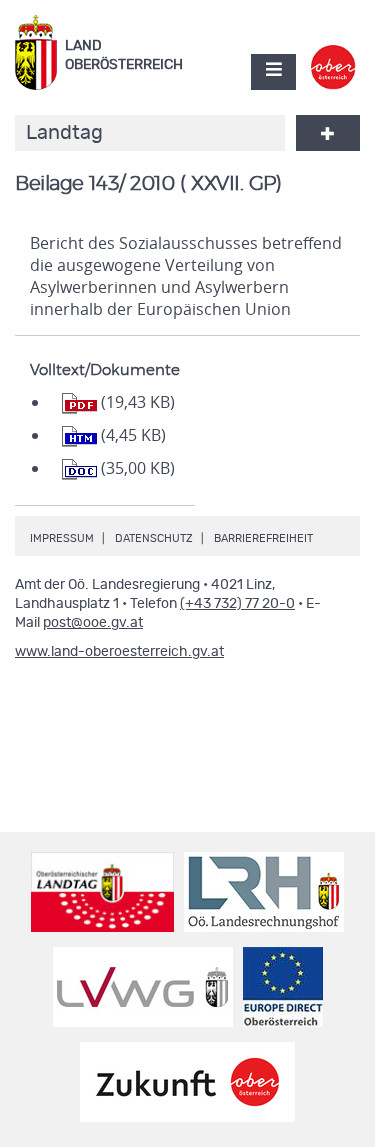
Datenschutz (154, 538)
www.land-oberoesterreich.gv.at (119, 652)
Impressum (62, 538)
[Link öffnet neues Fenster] (333, 54)
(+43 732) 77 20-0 (237, 604)
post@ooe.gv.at (93, 623)
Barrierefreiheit (263, 538)
